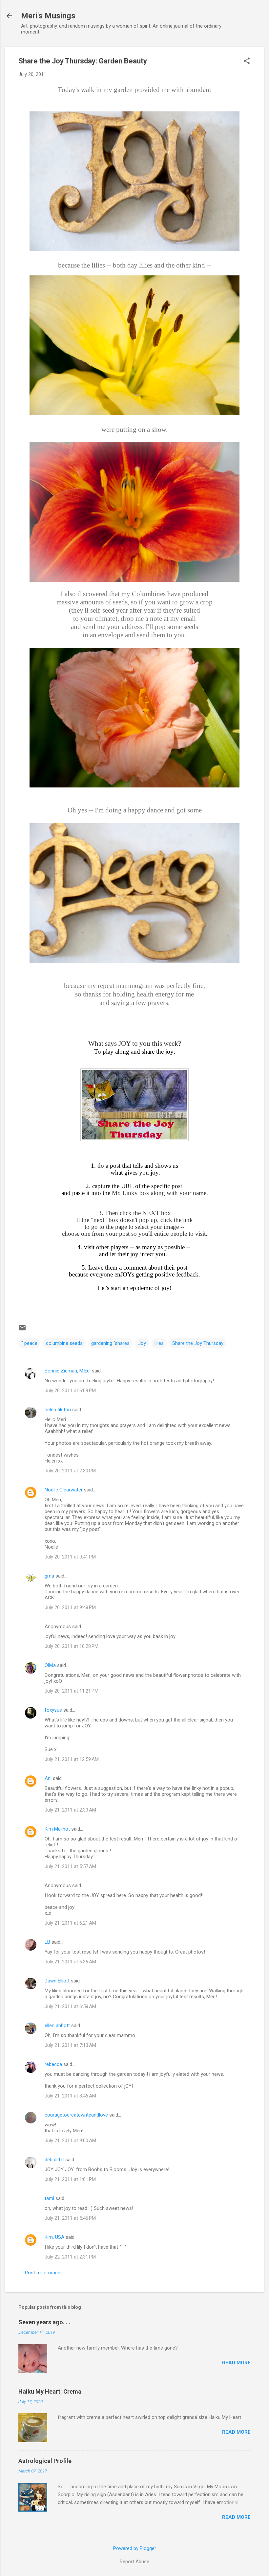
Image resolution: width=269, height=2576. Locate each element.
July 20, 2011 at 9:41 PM (70, 1557)
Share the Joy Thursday (198, 1343)
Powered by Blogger (135, 2548)
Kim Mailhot (57, 1829)
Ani (48, 1778)
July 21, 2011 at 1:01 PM (70, 2179)
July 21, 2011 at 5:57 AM (70, 1866)
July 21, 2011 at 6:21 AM (70, 1923)
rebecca (53, 2064)
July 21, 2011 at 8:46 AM (70, 2096)
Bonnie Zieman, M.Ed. (68, 1371)
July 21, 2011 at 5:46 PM (70, 2218)
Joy (142, 1343)
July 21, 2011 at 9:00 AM (70, 2141)
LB (47, 1942)
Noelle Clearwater (64, 1490)
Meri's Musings (48, 16)
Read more (236, 2363)
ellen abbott (57, 2026)
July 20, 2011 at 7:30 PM (70, 1471)
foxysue (53, 1710)
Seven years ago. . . (44, 2322)
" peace (29, 1343)
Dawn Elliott (57, 1981)
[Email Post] (22, 1330)
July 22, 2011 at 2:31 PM (70, 2257)
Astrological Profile (45, 2461)
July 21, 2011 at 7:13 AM (70, 2045)
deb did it (54, 2160)
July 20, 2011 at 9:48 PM (70, 1607)
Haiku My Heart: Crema (50, 2391)
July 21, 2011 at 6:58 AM (70, 2006)
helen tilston (58, 1410)
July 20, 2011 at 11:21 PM (72, 1691)
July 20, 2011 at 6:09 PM (70, 1391)
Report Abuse (134, 2562)
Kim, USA (54, 2237)
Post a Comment (43, 2273)
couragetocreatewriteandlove (76, 2115)
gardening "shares (110, 1343)
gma (49, 1576)
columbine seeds (64, 1343)
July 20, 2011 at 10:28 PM (72, 1646)
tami (49, 2198)
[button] (247, 61)
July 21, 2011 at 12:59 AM (72, 1759)
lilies (159, 1343)
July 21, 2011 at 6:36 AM (70, 1962)
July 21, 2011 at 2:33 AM (70, 1810)
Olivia (50, 1665)
